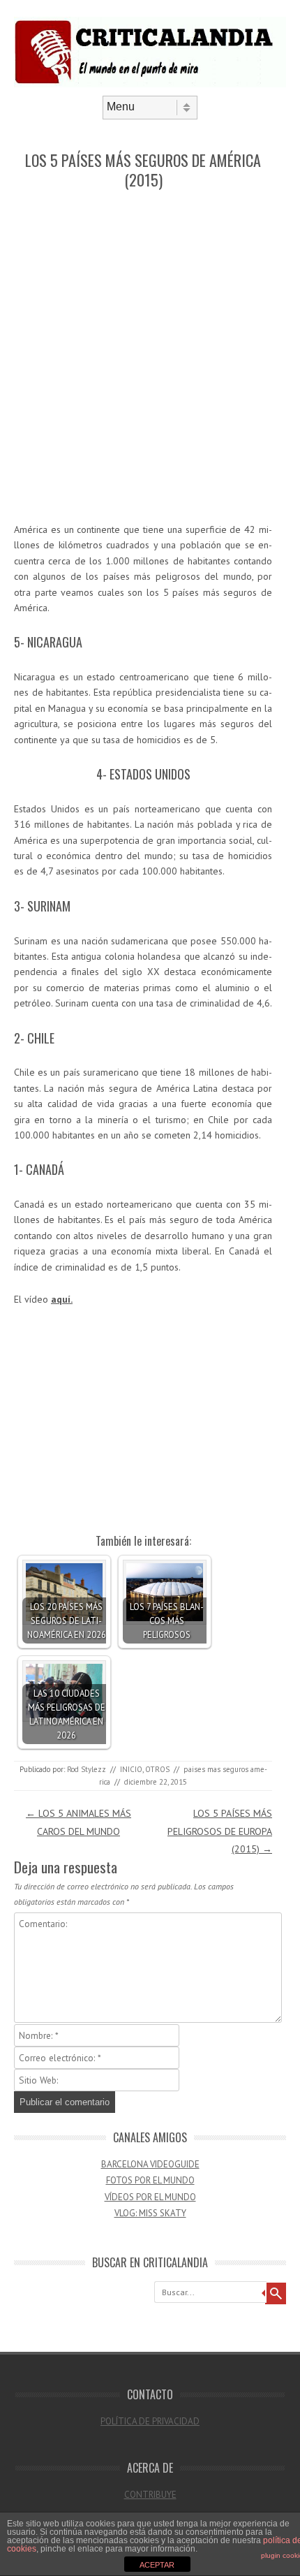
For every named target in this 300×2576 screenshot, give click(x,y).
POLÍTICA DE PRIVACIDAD (150, 2421)
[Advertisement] (150, 357)
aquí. (62, 1299)
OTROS (157, 1769)
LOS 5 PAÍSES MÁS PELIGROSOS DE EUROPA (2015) (220, 1831)
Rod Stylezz (87, 1769)
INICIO (131, 1769)
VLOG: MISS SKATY (150, 2213)
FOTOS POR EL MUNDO (150, 2180)
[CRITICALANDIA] (150, 84)
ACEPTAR (157, 2565)
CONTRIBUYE (150, 2495)
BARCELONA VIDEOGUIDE (150, 2164)
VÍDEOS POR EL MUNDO (150, 2197)
